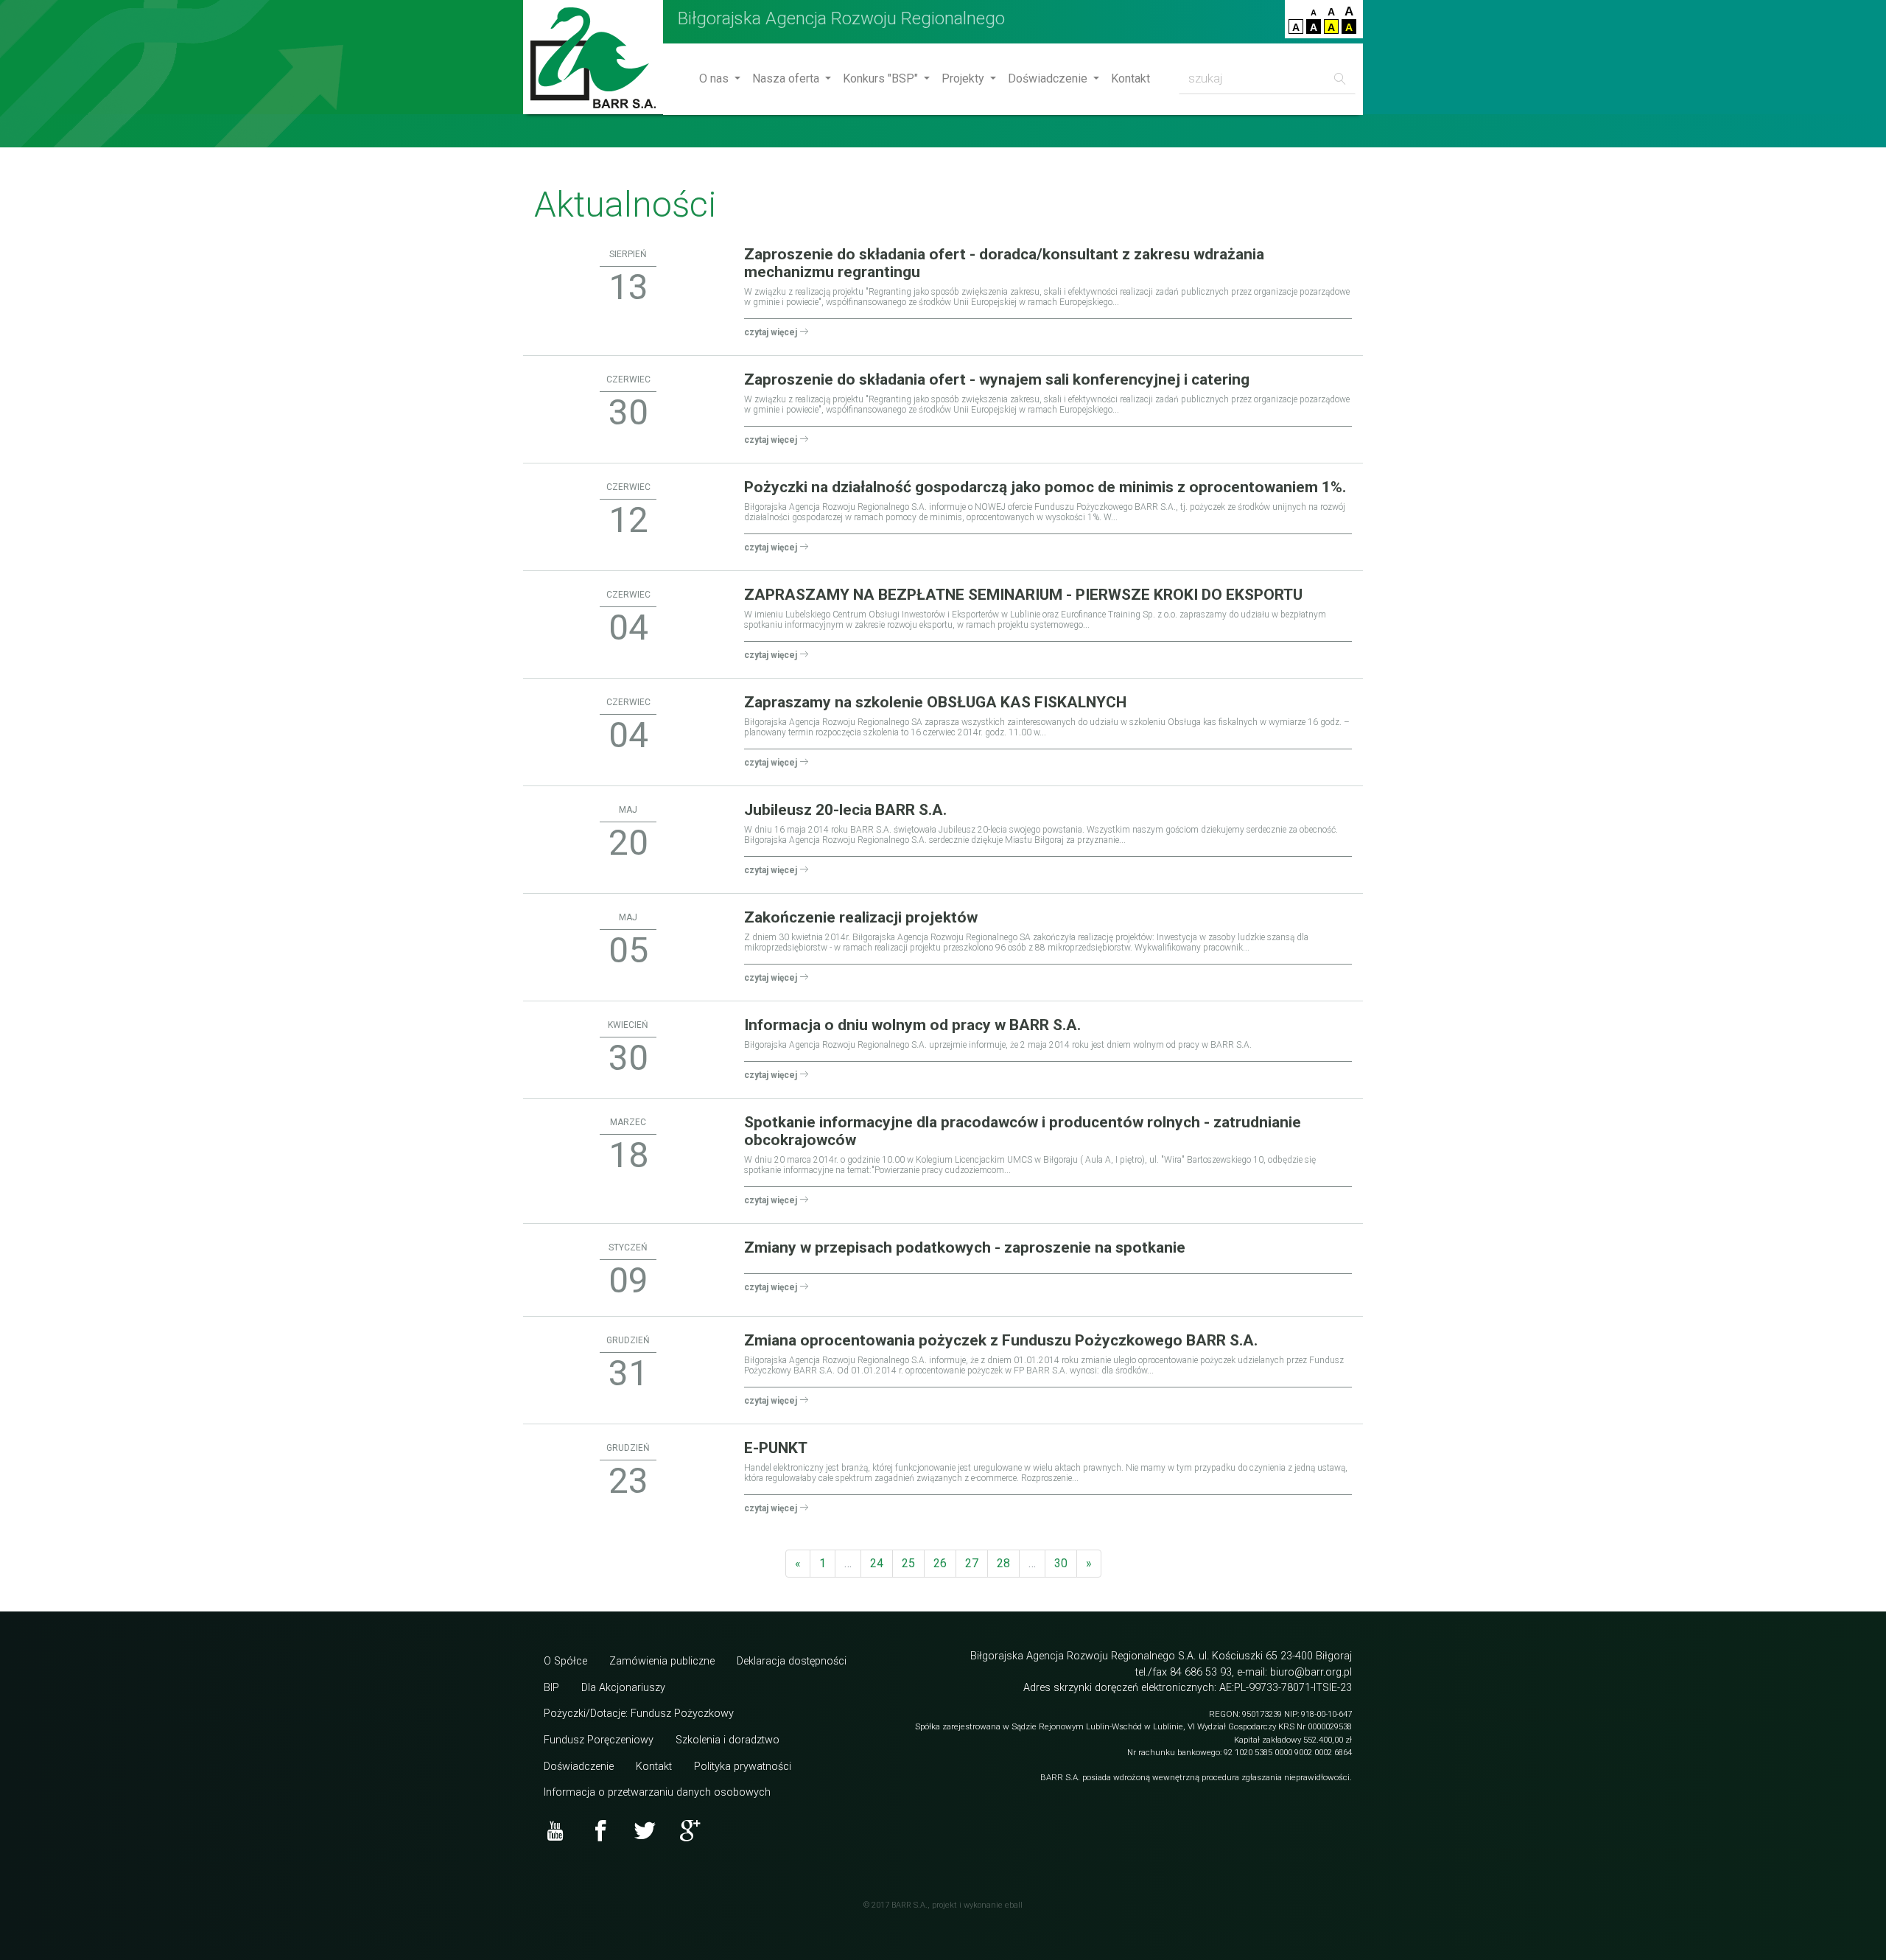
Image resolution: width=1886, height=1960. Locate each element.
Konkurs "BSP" (882, 78)
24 (877, 1563)
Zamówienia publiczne (662, 1661)
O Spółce (565, 1661)
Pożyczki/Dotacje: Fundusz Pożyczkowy (639, 1714)
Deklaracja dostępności (792, 1661)
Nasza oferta (787, 78)
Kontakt (1130, 78)
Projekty (964, 78)
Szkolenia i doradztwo (728, 1740)
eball (1014, 1905)
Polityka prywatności (743, 1767)
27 (972, 1563)
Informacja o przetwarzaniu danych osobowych (657, 1792)
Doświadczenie (1049, 78)
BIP (551, 1688)
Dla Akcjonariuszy (623, 1688)
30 (1061, 1563)
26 (940, 1563)
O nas (715, 78)
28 (1003, 1563)
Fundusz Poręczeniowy (599, 1740)
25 (908, 1563)
